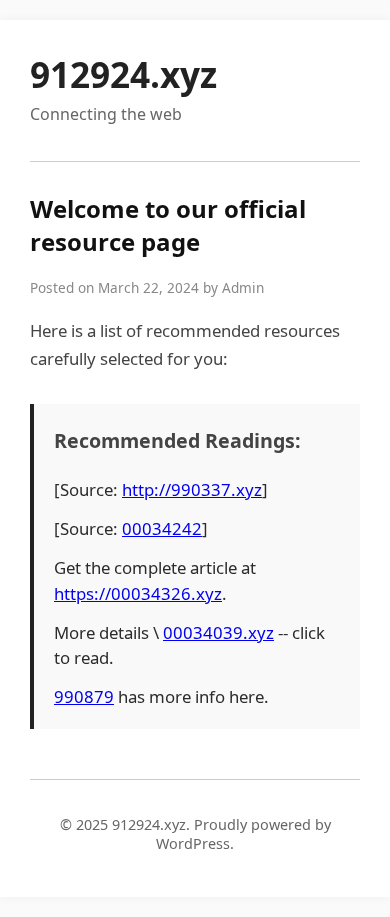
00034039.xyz (218, 632)
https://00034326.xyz (138, 593)
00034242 (162, 528)
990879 (84, 696)
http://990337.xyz (192, 489)
